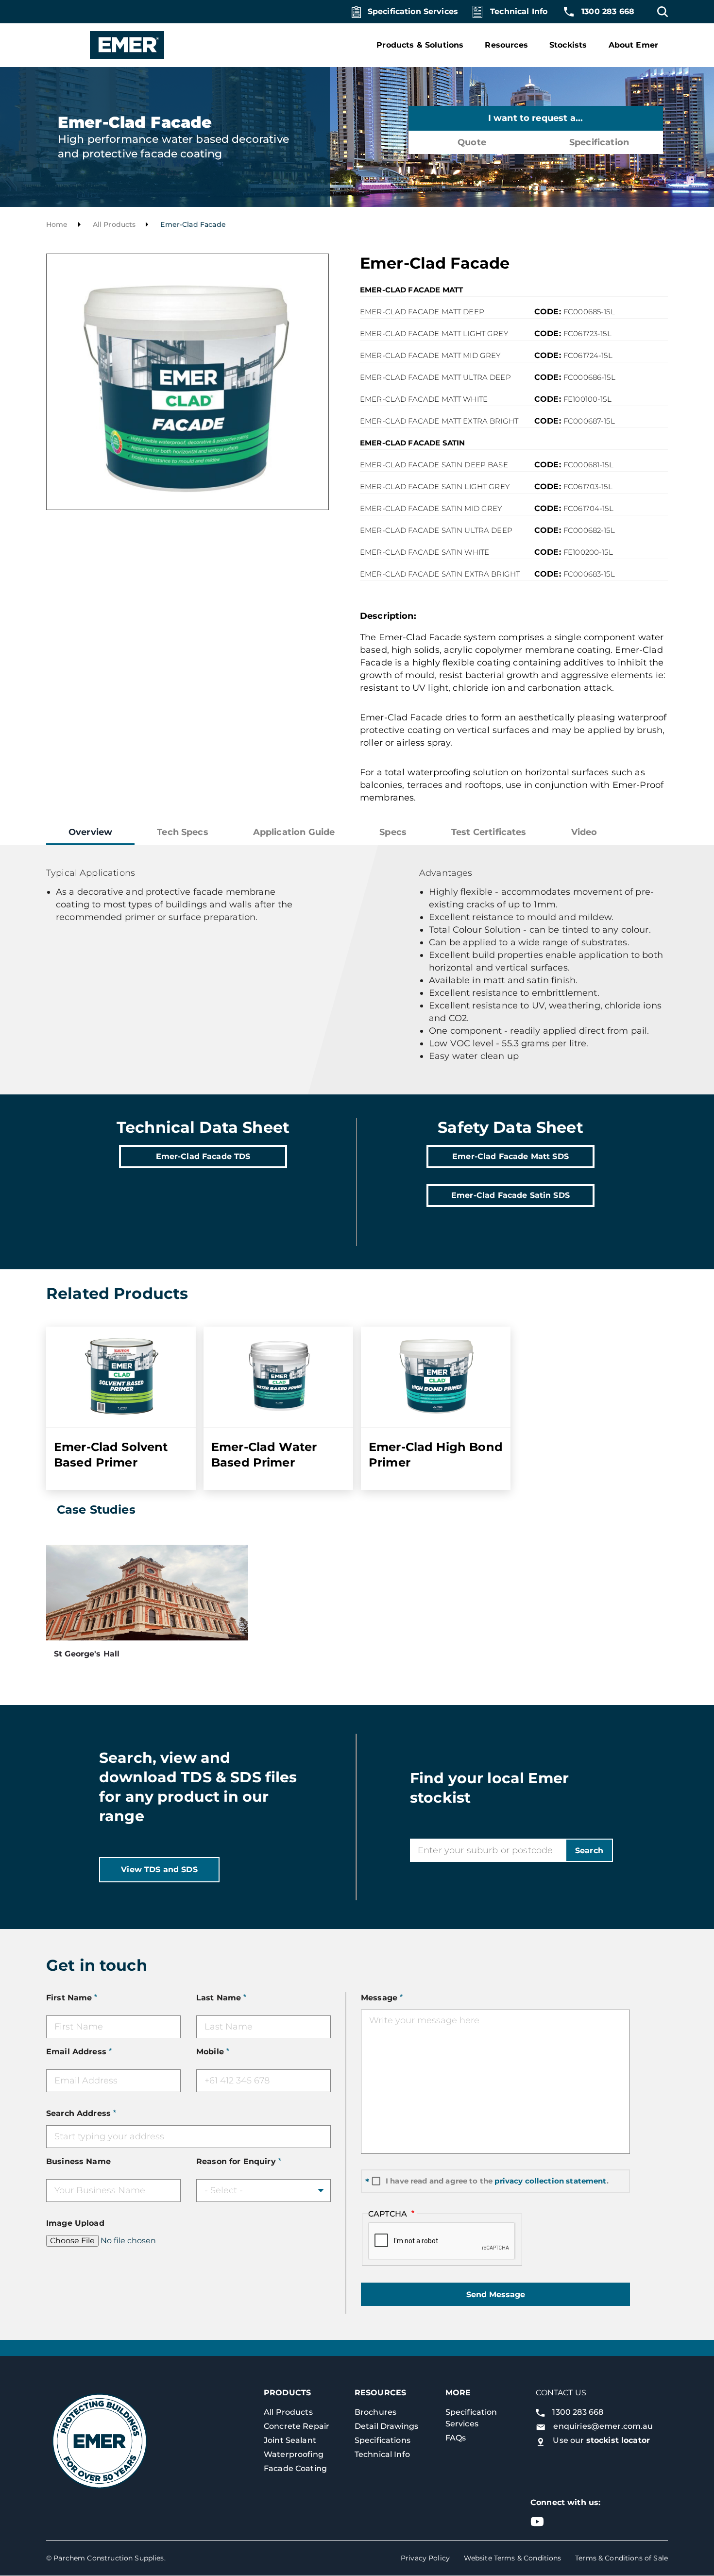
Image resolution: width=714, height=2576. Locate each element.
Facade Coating (295, 2468)
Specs (393, 832)
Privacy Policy (425, 2558)
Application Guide (294, 832)
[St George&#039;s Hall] (147, 1593)
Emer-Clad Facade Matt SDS (510, 1156)
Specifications (382, 2440)
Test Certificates (489, 832)
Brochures (375, 2412)
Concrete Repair (297, 2426)
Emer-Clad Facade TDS (203, 1156)
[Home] (116, 45)
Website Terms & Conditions (513, 2558)
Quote (472, 142)
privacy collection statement (550, 2181)
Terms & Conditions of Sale (621, 2558)
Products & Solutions (420, 45)
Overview (90, 832)
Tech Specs (183, 832)
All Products (114, 224)
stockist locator (618, 2440)
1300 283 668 (608, 11)
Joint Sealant (290, 2440)
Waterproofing (294, 2454)
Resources (506, 45)
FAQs (456, 2438)
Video (584, 832)
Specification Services (413, 11)
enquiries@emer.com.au (603, 2426)
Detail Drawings (386, 2426)
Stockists (568, 45)
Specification (599, 142)
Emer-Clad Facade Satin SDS (510, 1195)
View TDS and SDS (159, 1869)
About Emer (634, 45)
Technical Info (519, 11)
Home (57, 224)
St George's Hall (87, 1654)
